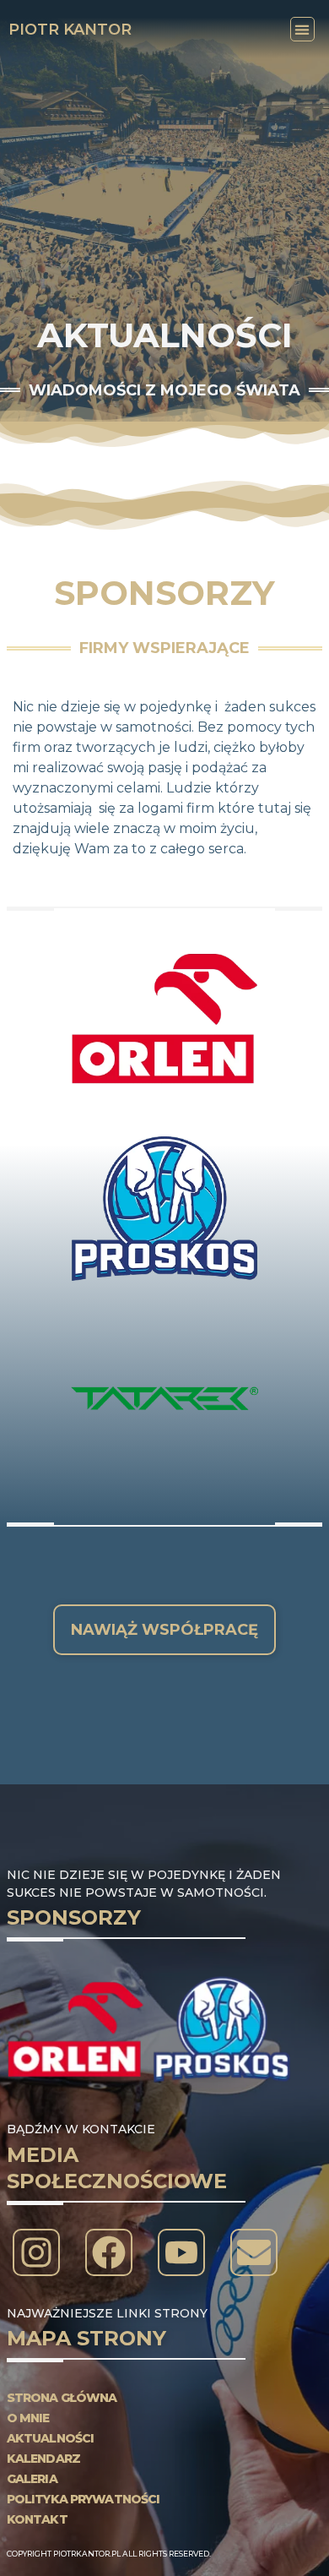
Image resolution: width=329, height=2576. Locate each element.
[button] (302, 29)
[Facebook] (109, 2252)
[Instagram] (36, 2252)
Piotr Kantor (70, 30)
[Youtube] (181, 2252)
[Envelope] (254, 2252)
